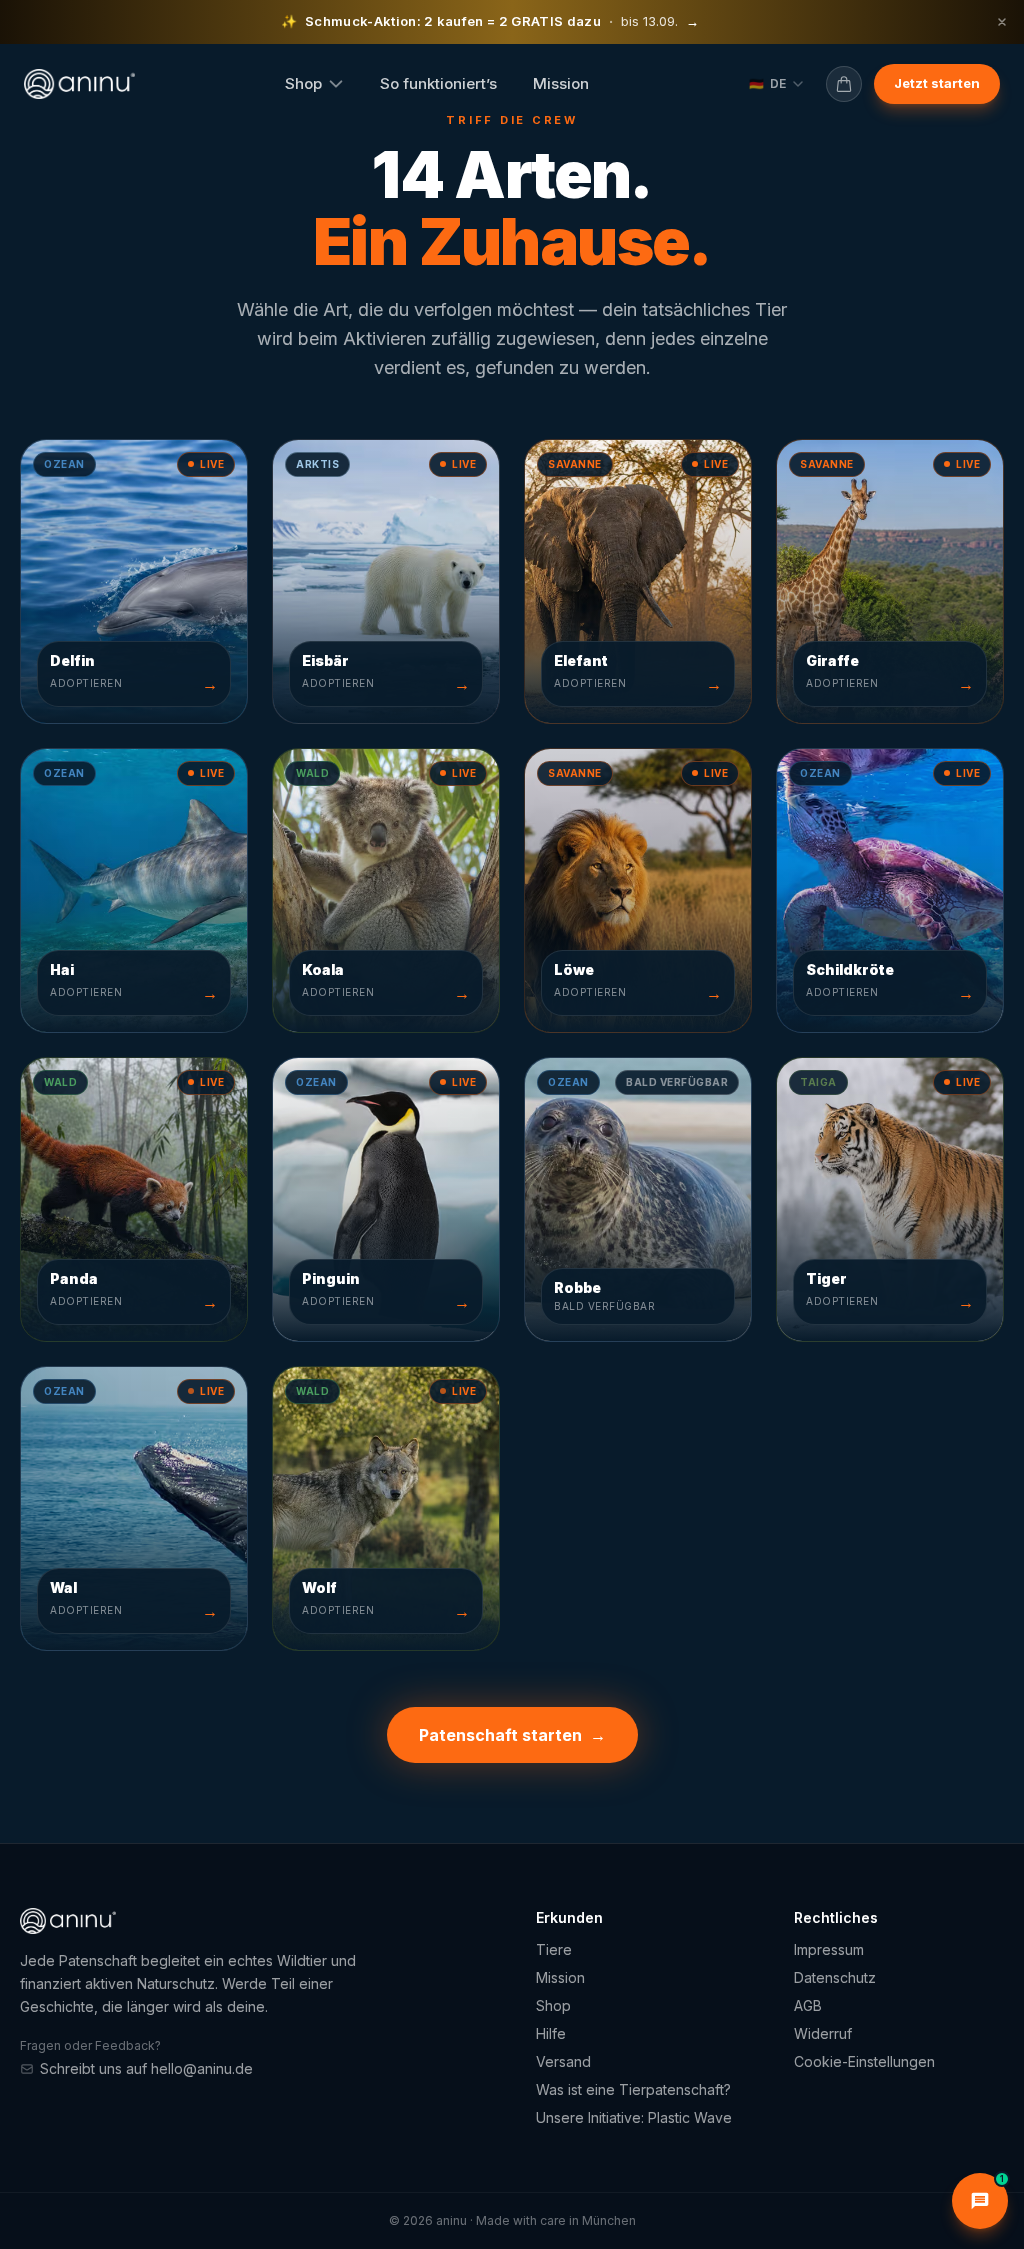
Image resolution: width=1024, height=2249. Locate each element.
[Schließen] (1002, 22)
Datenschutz (835, 1977)
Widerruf (823, 2033)
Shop (303, 83)
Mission (561, 83)
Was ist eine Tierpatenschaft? (633, 2089)
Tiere (554, 1949)
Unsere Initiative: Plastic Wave (634, 2117)
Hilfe (551, 2033)
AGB (808, 2005)
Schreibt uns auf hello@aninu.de (146, 2068)
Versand (563, 2061)
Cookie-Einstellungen (864, 2061)
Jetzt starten (937, 83)
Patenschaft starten (512, 1735)
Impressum (829, 1949)
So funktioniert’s (438, 83)
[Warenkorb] (844, 84)
